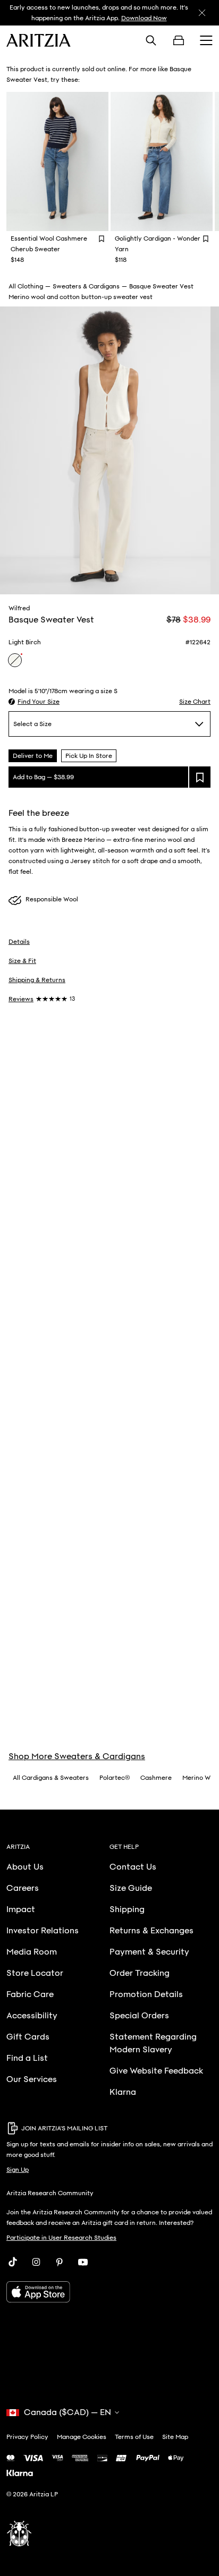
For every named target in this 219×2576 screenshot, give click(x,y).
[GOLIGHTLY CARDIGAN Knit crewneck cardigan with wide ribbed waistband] (162, 161)
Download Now (144, 18)
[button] (34, 702)
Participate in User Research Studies (61, 2238)
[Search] (151, 40)
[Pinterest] (60, 2262)
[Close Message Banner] (202, 13)
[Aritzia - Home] (39, 40)
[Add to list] (200, 777)
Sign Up (18, 2170)
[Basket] (179, 40)
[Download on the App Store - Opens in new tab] (109, 2292)
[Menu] (206, 40)
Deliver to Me (33, 756)
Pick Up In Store (89, 756)
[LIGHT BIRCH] (15, 660)
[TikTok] (13, 2262)
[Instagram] (36, 2262)
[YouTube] (83, 2262)
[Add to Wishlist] (102, 238)
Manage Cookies (82, 2437)
